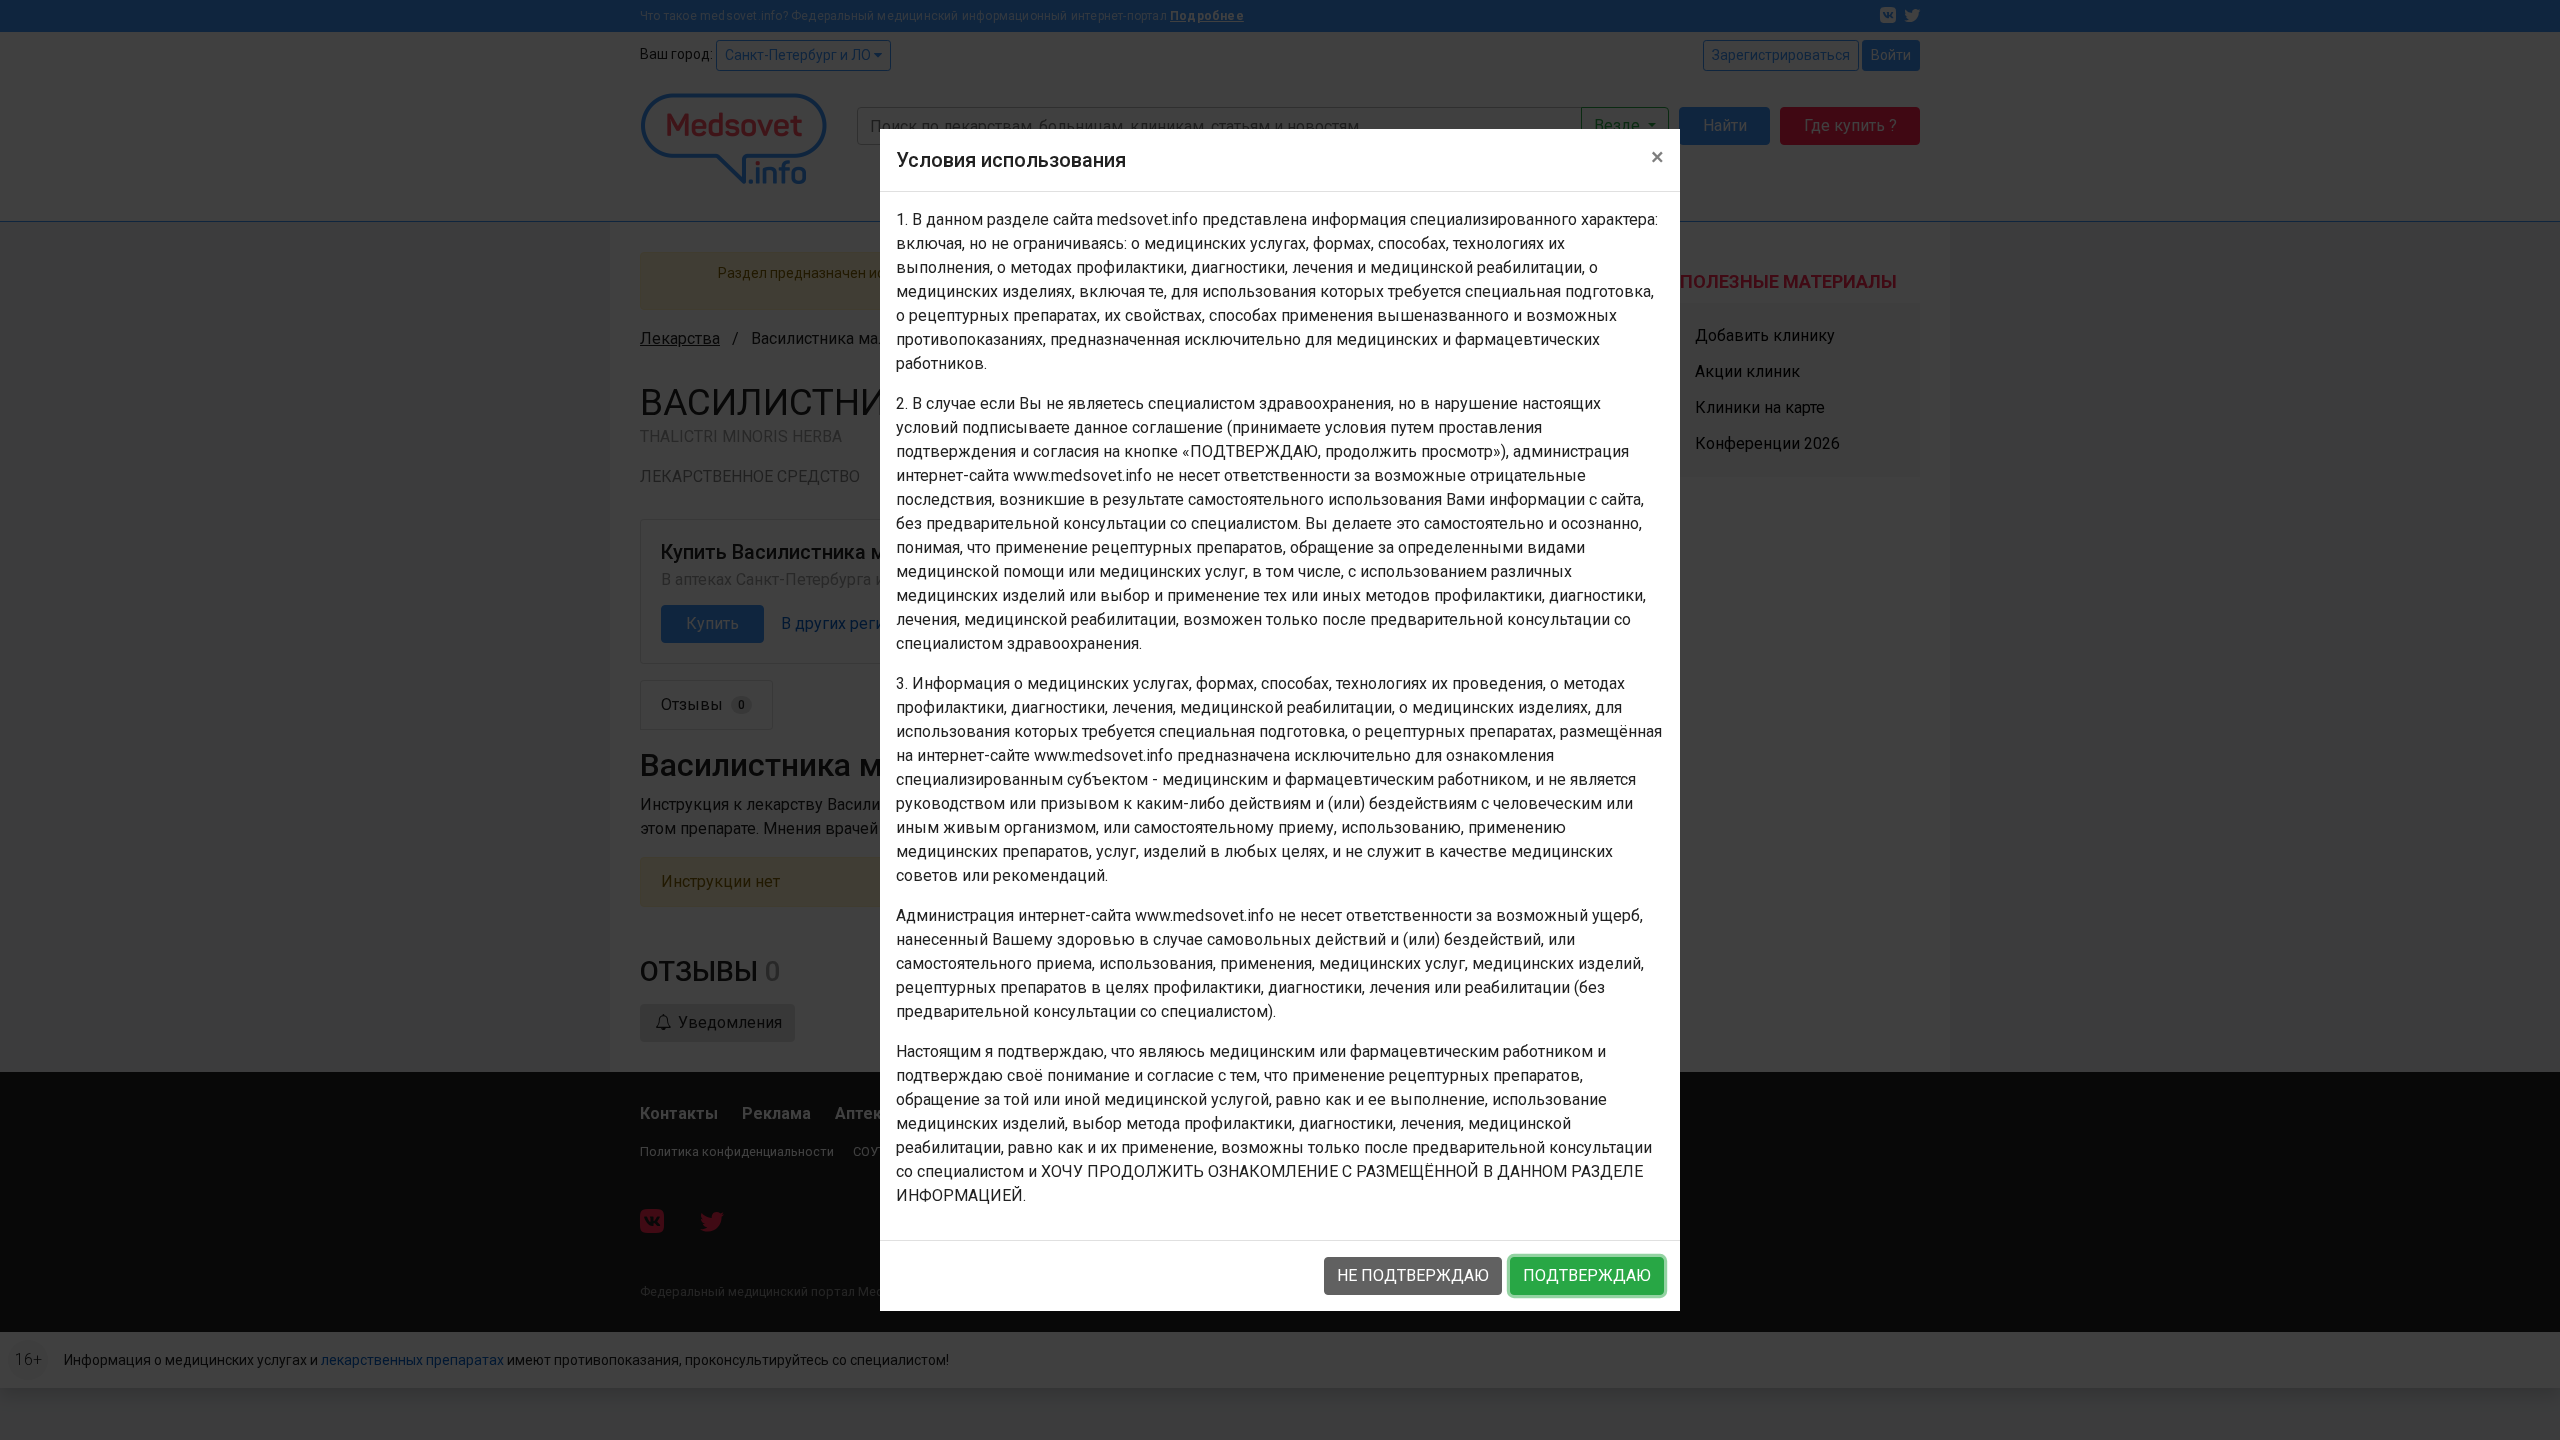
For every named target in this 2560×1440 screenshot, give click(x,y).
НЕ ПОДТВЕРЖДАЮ (1413, 1275)
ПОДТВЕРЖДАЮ (1587, 1275)
